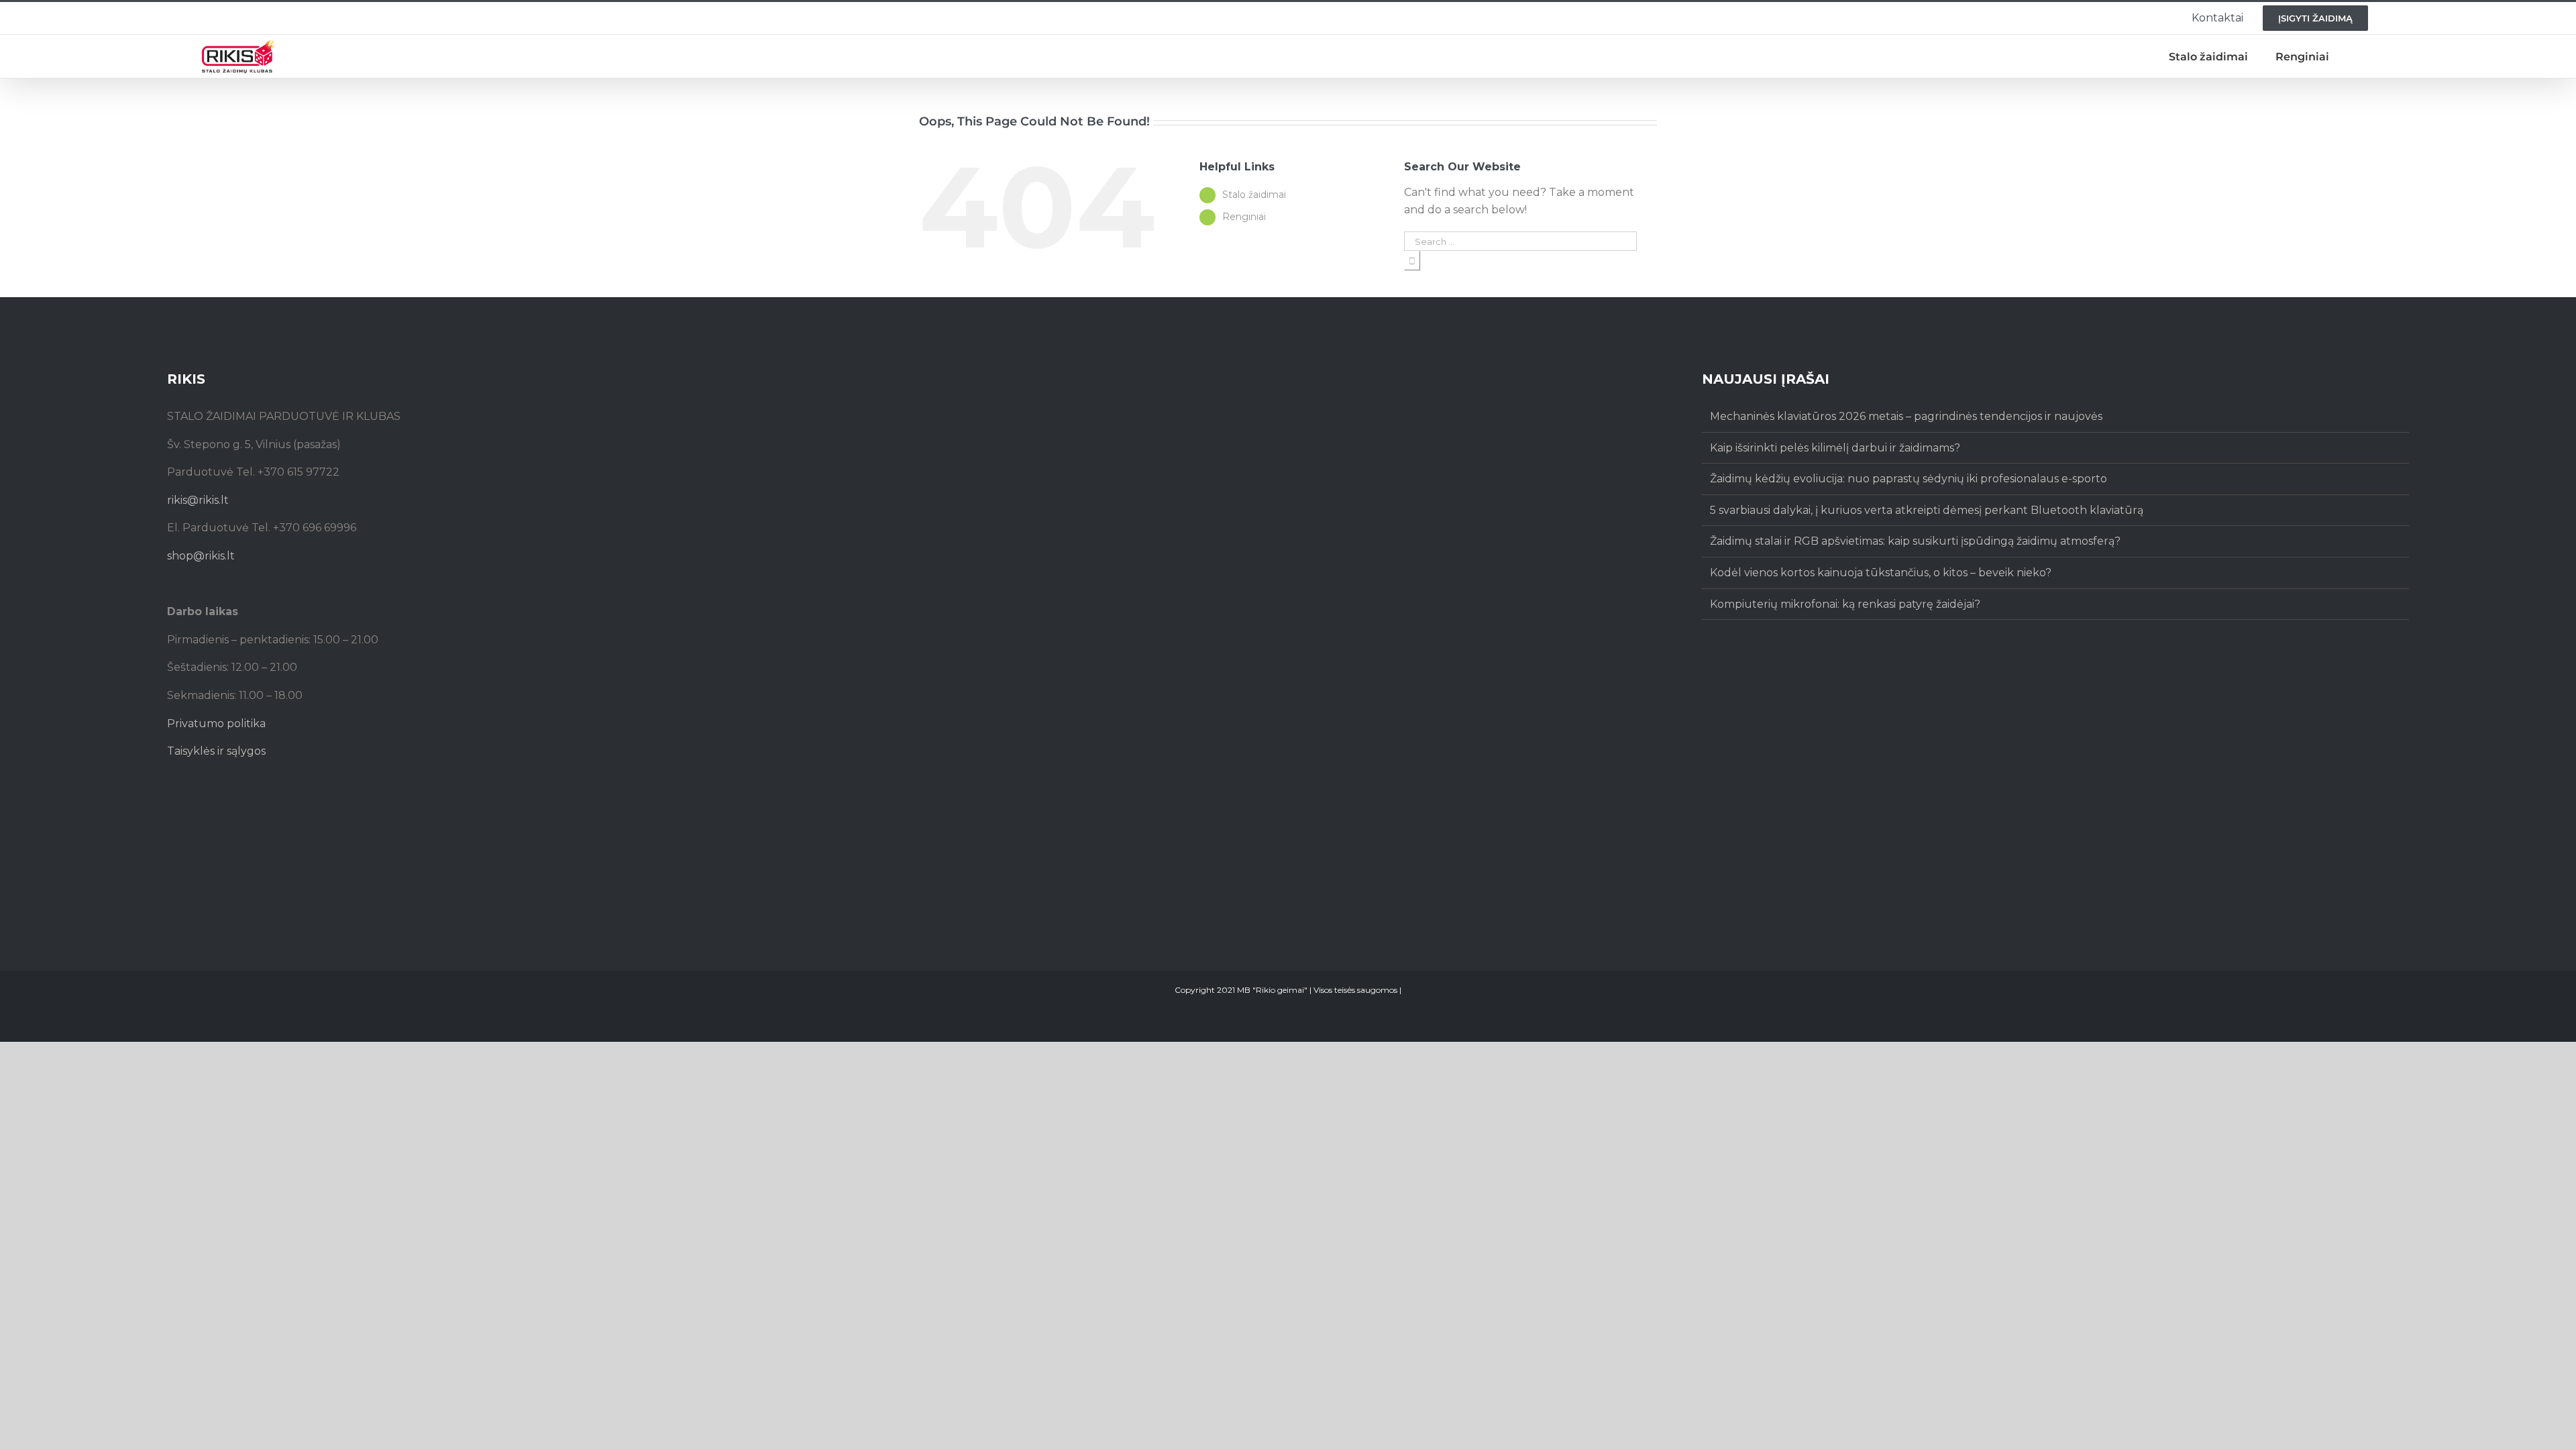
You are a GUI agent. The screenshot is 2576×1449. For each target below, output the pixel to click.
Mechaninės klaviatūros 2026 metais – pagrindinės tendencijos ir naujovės (1906, 416)
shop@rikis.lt (201, 556)
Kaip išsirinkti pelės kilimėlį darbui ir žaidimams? (1835, 448)
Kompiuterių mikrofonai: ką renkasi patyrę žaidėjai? (1845, 604)
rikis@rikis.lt (198, 500)
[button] (2361, 57)
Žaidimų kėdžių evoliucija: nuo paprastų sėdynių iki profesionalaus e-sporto (1909, 479)
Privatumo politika (216, 723)
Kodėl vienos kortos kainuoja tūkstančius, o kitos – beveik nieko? (1881, 573)
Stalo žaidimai (1254, 195)
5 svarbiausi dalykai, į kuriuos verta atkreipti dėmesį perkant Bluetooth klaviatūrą (1927, 510)
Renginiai (1244, 217)
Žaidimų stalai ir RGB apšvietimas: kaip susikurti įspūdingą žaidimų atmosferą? (1915, 541)
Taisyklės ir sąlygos (216, 751)
